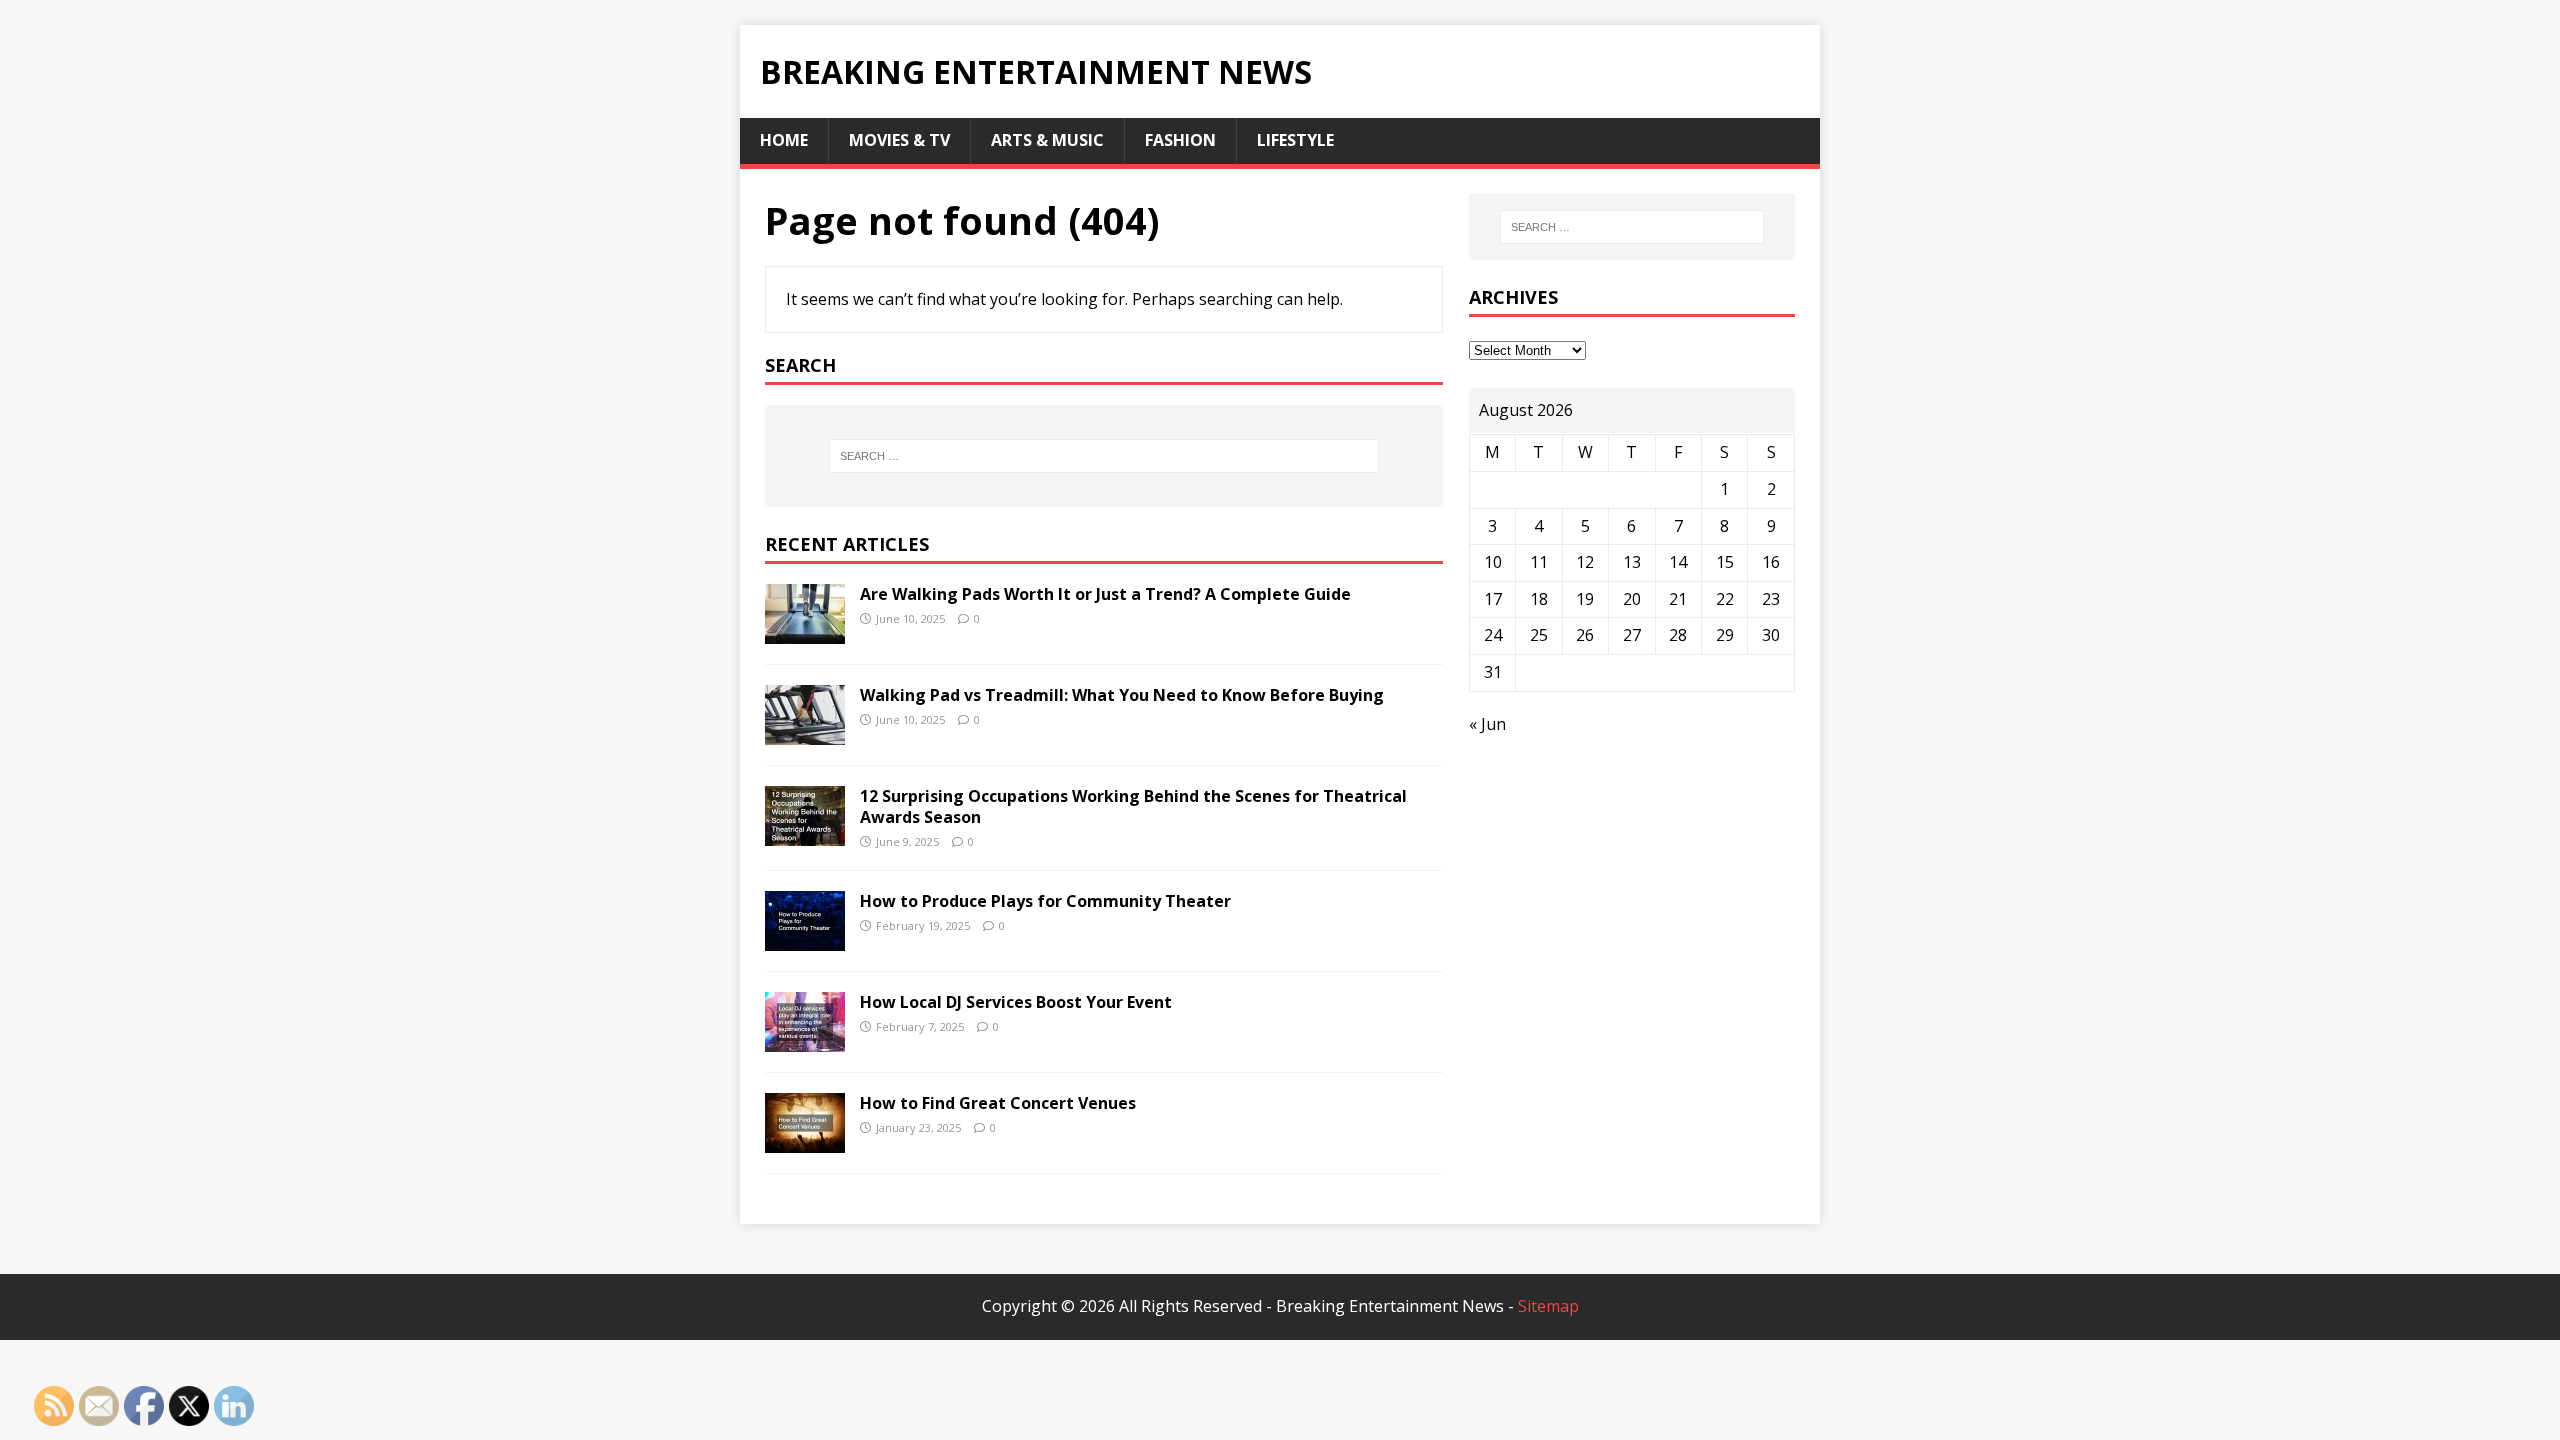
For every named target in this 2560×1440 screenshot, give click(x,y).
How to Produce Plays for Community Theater (1045, 901)
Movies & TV (899, 140)
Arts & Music (1047, 140)
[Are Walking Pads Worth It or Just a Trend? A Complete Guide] (805, 630)
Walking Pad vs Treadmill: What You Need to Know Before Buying (1122, 695)
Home (784, 140)
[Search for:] (1104, 456)
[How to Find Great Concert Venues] (805, 1140)
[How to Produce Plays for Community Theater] (805, 938)
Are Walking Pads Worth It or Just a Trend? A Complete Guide (1105, 594)
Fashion (1180, 140)
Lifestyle (1295, 140)
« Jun (1487, 724)
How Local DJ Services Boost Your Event (1016, 1002)
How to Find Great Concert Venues (998, 1103)
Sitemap (1548, 1306)
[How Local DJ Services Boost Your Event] (805, 1039)
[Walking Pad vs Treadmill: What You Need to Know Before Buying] (805, 731)
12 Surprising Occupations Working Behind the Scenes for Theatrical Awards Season (1133, 806)
